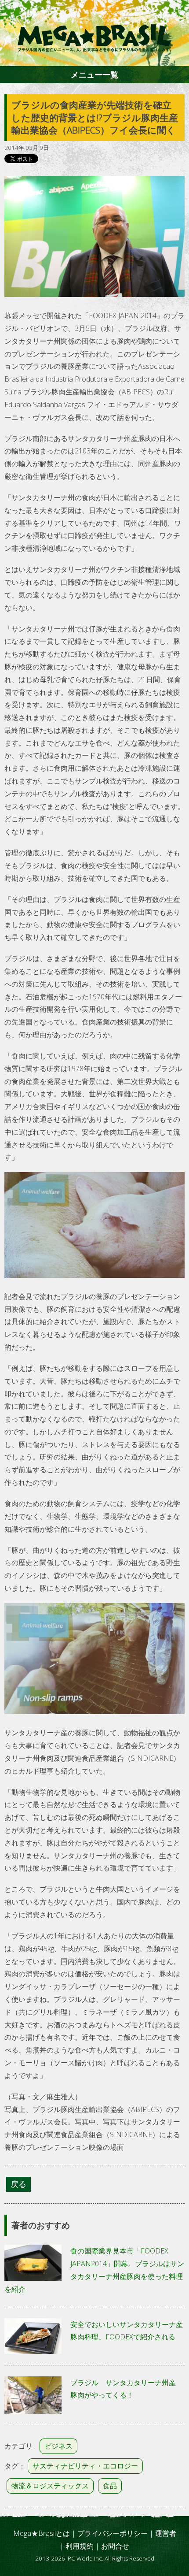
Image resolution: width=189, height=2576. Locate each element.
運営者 (166, 2533)
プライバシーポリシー (113, 2533)
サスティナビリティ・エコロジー (85, 2466)
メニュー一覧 (94, 74)
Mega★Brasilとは (42, 2533)
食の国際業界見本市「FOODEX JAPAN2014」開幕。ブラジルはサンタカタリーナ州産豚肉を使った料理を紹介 (94, 2270)
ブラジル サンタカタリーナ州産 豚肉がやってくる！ (127, 2389)
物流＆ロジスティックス (50, 2486)
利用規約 (80, 2546)
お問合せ (115, 2546)
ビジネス (58, 2446)
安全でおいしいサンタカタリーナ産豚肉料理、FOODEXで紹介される (127, 2331)
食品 (110, 2486)
